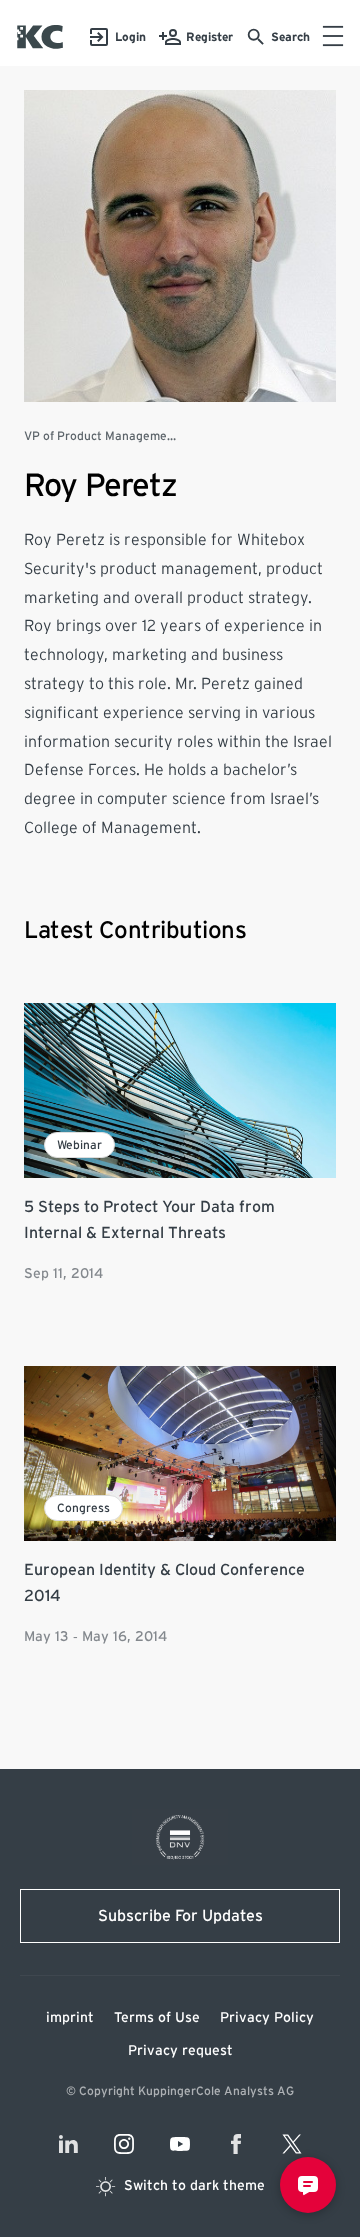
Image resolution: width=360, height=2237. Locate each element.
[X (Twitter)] (292, 2144)
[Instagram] (124, 2144)
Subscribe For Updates (180, 1916)
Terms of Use (157, 2018)
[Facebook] (236, 2144)
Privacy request (180, 2051)
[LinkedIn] (68, 2144)
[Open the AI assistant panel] (308, 2185)
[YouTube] (180, 2144)
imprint (70, 2018)
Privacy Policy (267, 2018)
